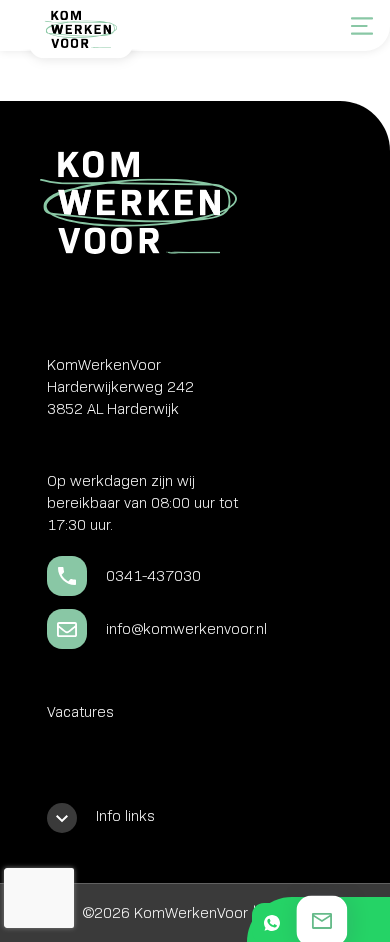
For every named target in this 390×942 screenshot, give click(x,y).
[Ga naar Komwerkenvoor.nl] (79, 37)
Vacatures (80, 712)
